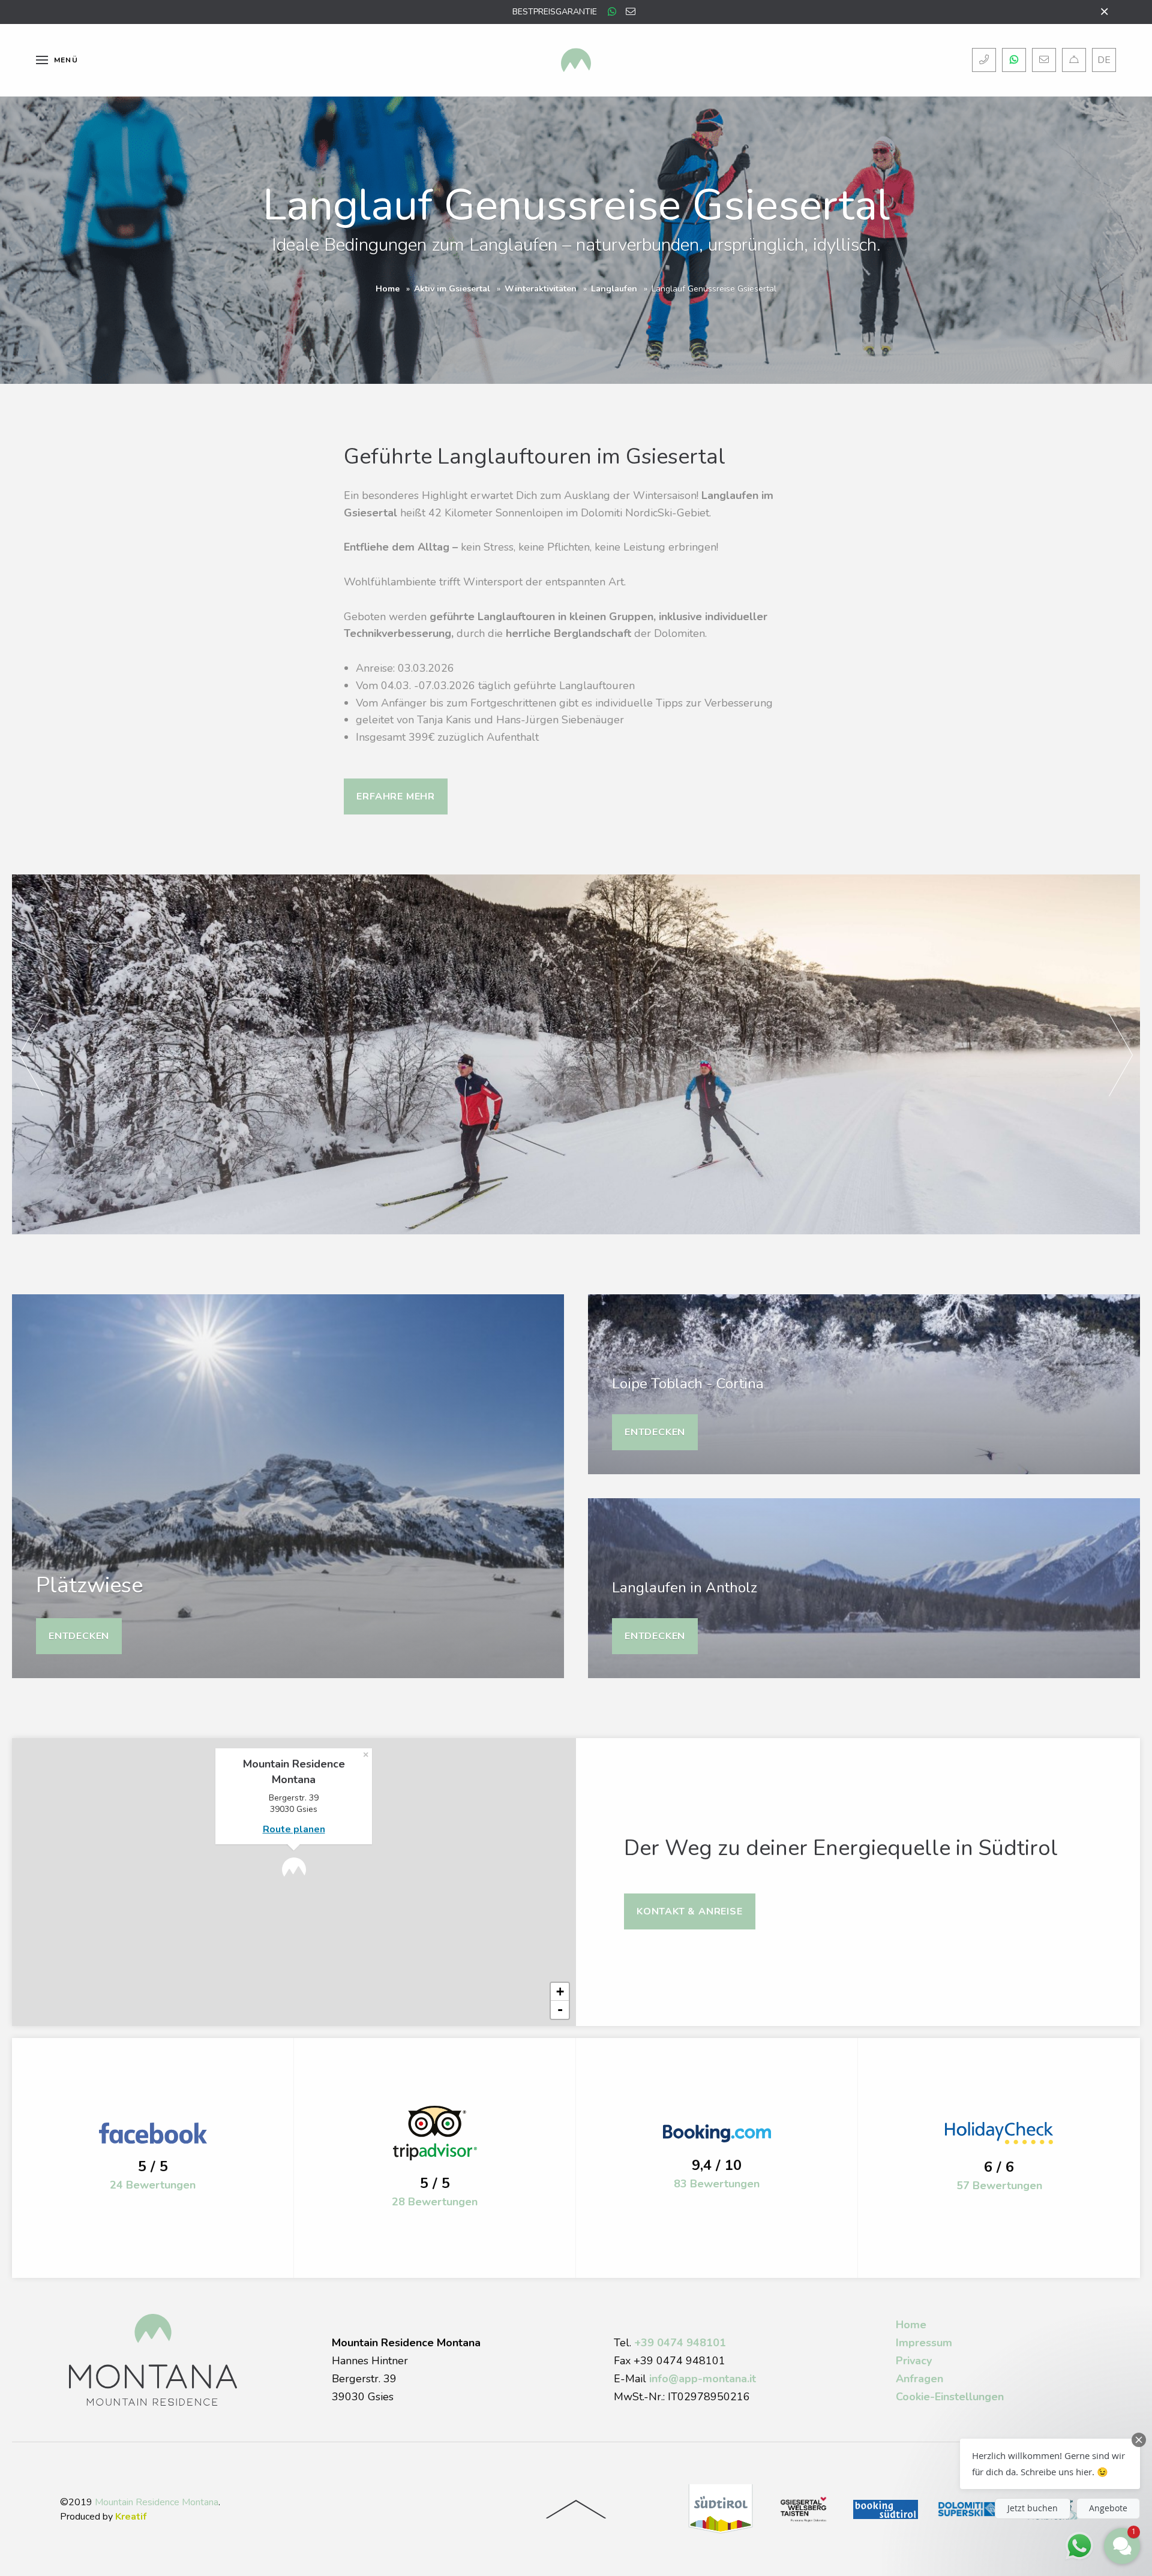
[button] (1050, 2464)
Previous (31, 1054)
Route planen (294, 1829)
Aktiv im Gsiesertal (452, 289)
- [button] (560, 2010)
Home (388, 289)
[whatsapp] (612, 12)
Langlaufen (614, 289)
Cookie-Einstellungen (950, 2397)
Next (1121, 1054)
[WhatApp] (1014, 60)
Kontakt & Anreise (690, 1911)
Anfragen (919, 2379)
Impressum (924, 2343)
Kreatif (131, 2517)
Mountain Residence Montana (157, 2502)
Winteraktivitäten (541, 289)
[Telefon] (984, 60)
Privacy (914, 2361)
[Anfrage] (1074, 60)
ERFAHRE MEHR (396, 796)
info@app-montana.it (703, 2379)
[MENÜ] (42, 60)
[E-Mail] (1044, 60)
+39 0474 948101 (680, 2343)
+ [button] (560, 1992)
